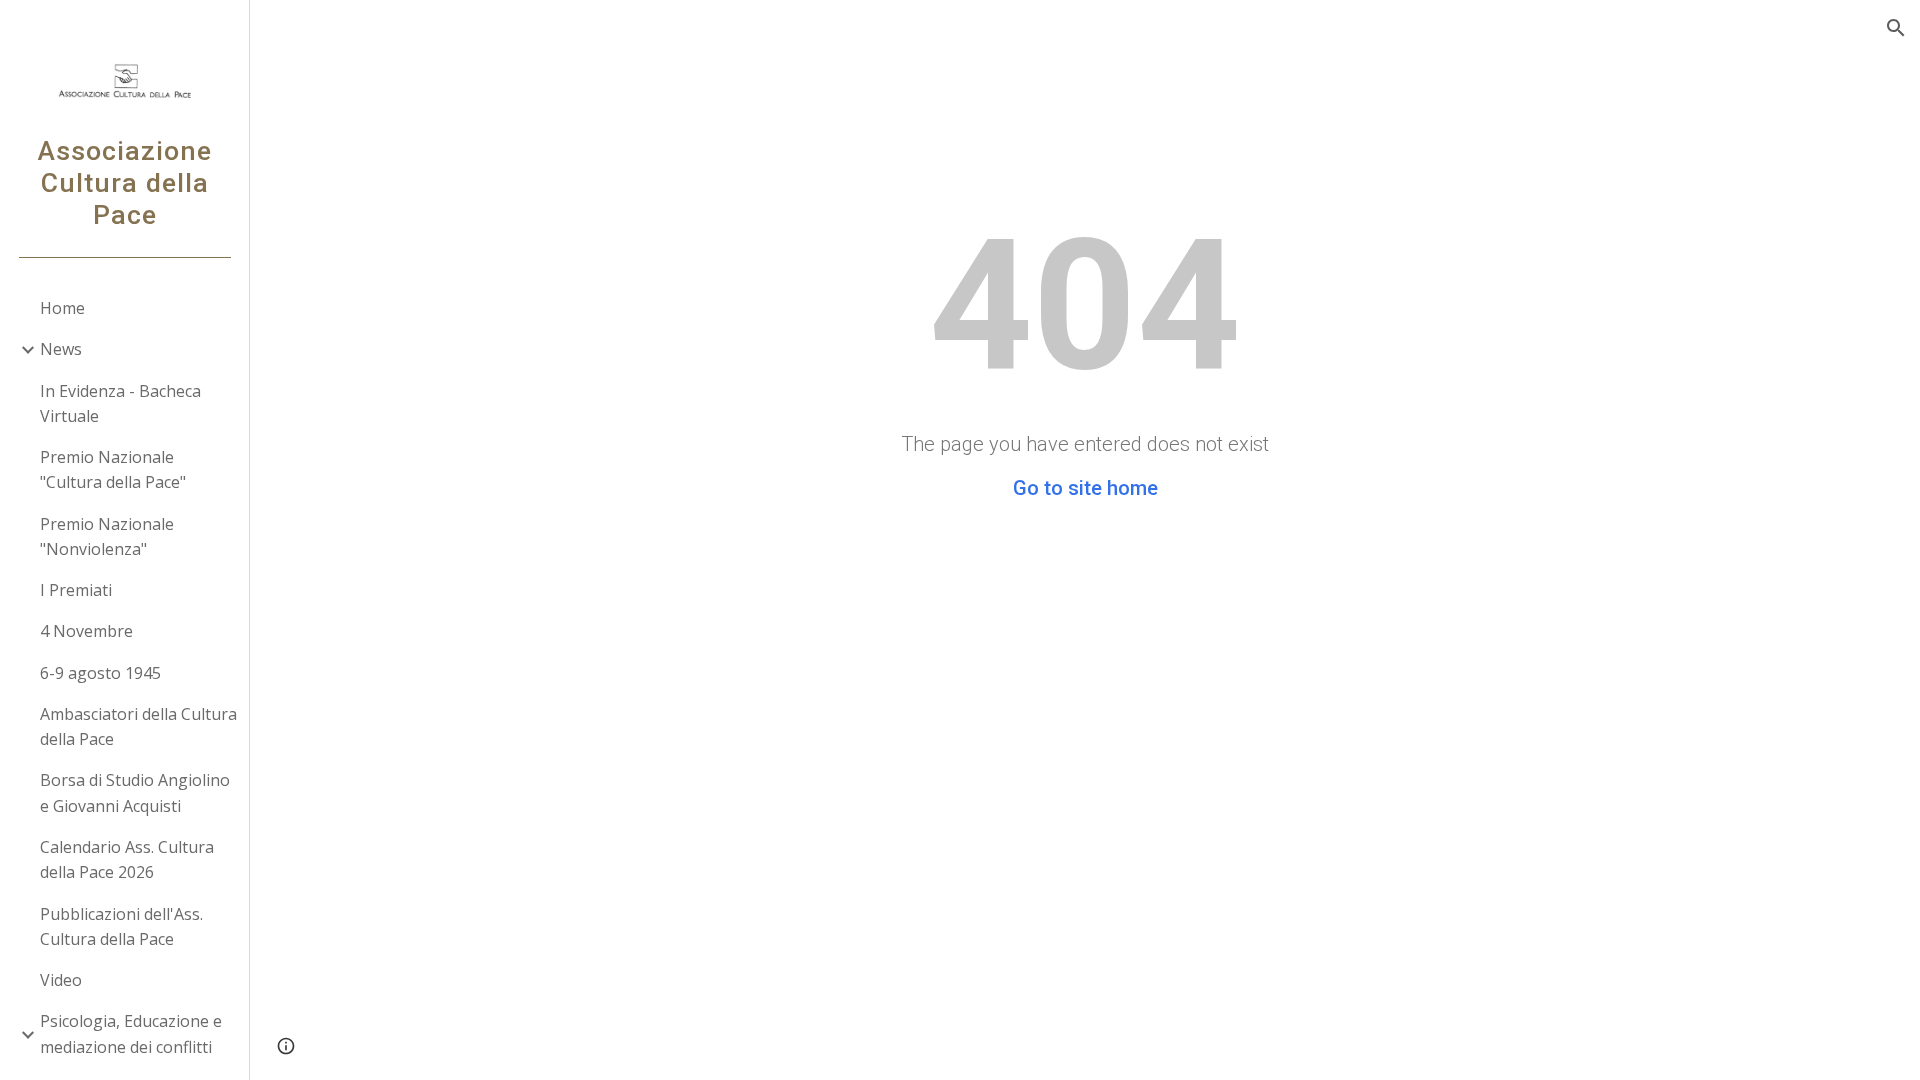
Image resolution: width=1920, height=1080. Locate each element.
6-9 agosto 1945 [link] (100, 673)
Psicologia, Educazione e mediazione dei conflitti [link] (131, 1033)
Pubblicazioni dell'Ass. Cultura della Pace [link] (121, 926)
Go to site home (1085, 488)
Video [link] (61, 980)
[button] (1896, 28)
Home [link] (62, 308)
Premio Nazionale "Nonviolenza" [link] (107, 536)
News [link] (61, 349)
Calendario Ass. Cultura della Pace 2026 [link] (127, 859)
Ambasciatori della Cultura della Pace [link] (138, 726)
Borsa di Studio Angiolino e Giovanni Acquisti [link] (135, 792)
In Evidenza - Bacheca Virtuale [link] (120, 403)
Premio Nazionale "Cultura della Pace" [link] (113, 469)
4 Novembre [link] (86, 631)
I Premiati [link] (76, 590)
